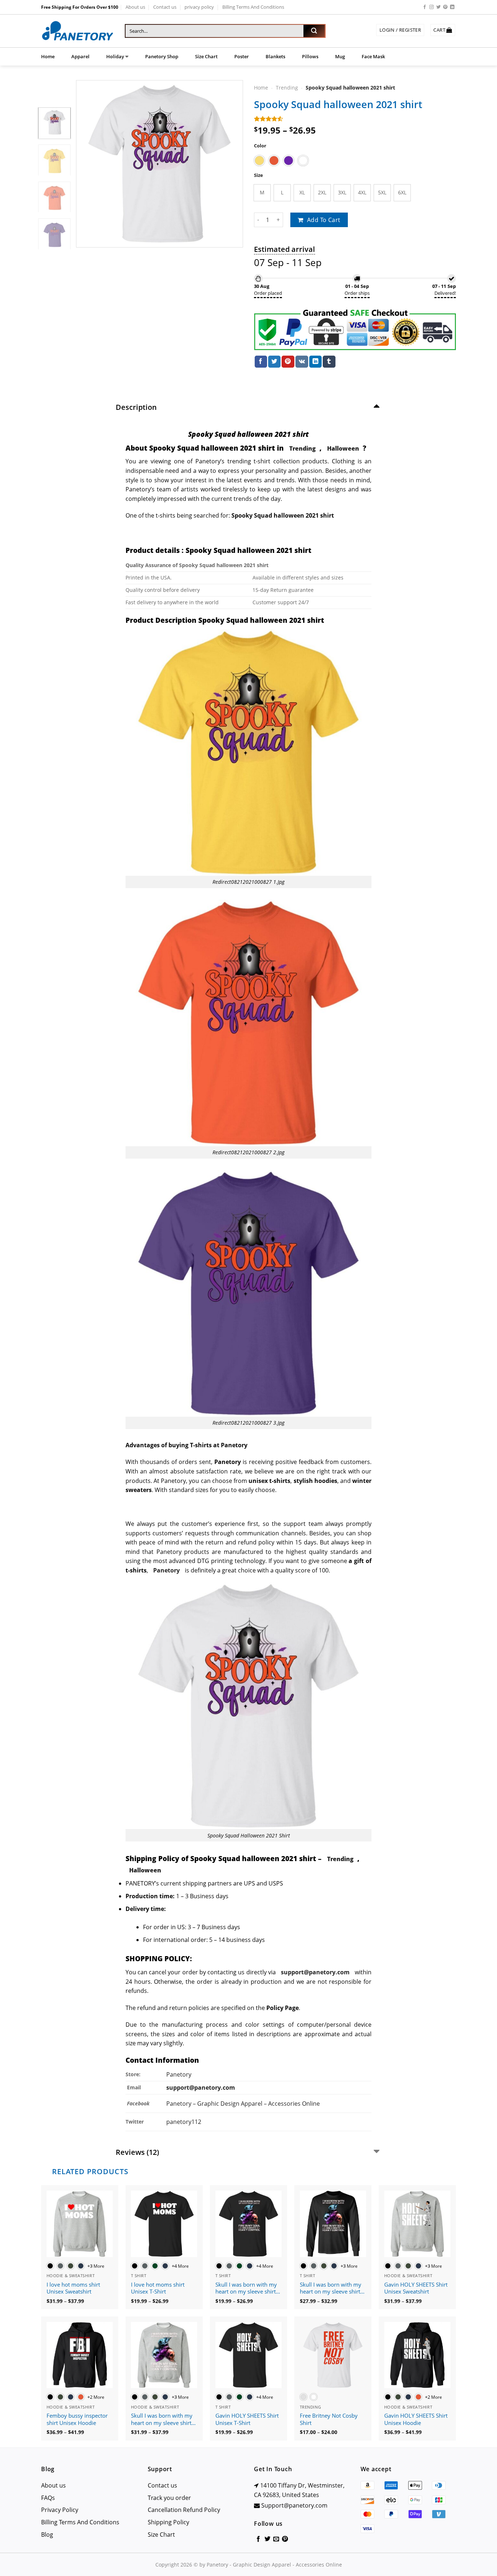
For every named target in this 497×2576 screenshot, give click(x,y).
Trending (287, 88)
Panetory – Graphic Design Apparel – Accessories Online (243, 2104)
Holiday (115, 56)
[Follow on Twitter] (438, 7)
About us (135, 7)
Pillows (310, 56)
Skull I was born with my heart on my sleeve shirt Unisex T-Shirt (246, 2288)
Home (48, 56)
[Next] (231, 164)
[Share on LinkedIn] (315, 362)
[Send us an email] (276, 2539)
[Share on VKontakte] (302, 362)
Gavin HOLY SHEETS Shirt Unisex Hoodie (416, 2419)
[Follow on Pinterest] (445, 7)
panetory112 (184, 2122)
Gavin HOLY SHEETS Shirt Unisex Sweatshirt (416, 2288)
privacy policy (199, 7)
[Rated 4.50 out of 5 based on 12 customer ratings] (355, 119)
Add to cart (324, 220)
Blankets (275, 56)
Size (259, 175)
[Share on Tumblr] (329, 362)
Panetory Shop (162, 56)
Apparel (80, 56)
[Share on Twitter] (274, 362)
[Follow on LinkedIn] (452, 7)
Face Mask (373, 56)
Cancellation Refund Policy (184, 2510)
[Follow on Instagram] (432, 7)
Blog (47, 2535)
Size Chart (206, 56)
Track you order (169, 2498)
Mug (340, 56)
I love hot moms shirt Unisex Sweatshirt (73, 2288)
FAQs (48, 2498)
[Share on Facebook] (261, 362)
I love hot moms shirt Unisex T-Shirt (158, 2288)
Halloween (343, 448)
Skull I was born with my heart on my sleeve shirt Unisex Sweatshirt (162, 2419)
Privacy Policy (60, 2510)
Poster (242, 56)
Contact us (165, 7)
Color (260, 146)
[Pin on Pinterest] (288, 362)
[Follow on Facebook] (425, 7)
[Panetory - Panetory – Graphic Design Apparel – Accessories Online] (77, 31)
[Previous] (88, 164)
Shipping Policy (168, 2522)
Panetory (180, 2074)
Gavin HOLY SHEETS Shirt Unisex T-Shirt (247, 2419)
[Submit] (314, 31)
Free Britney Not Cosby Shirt (329, 2419)
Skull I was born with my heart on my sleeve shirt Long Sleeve (331, 2288)
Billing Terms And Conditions (253, 7)
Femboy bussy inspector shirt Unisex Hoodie (77, 2419)
